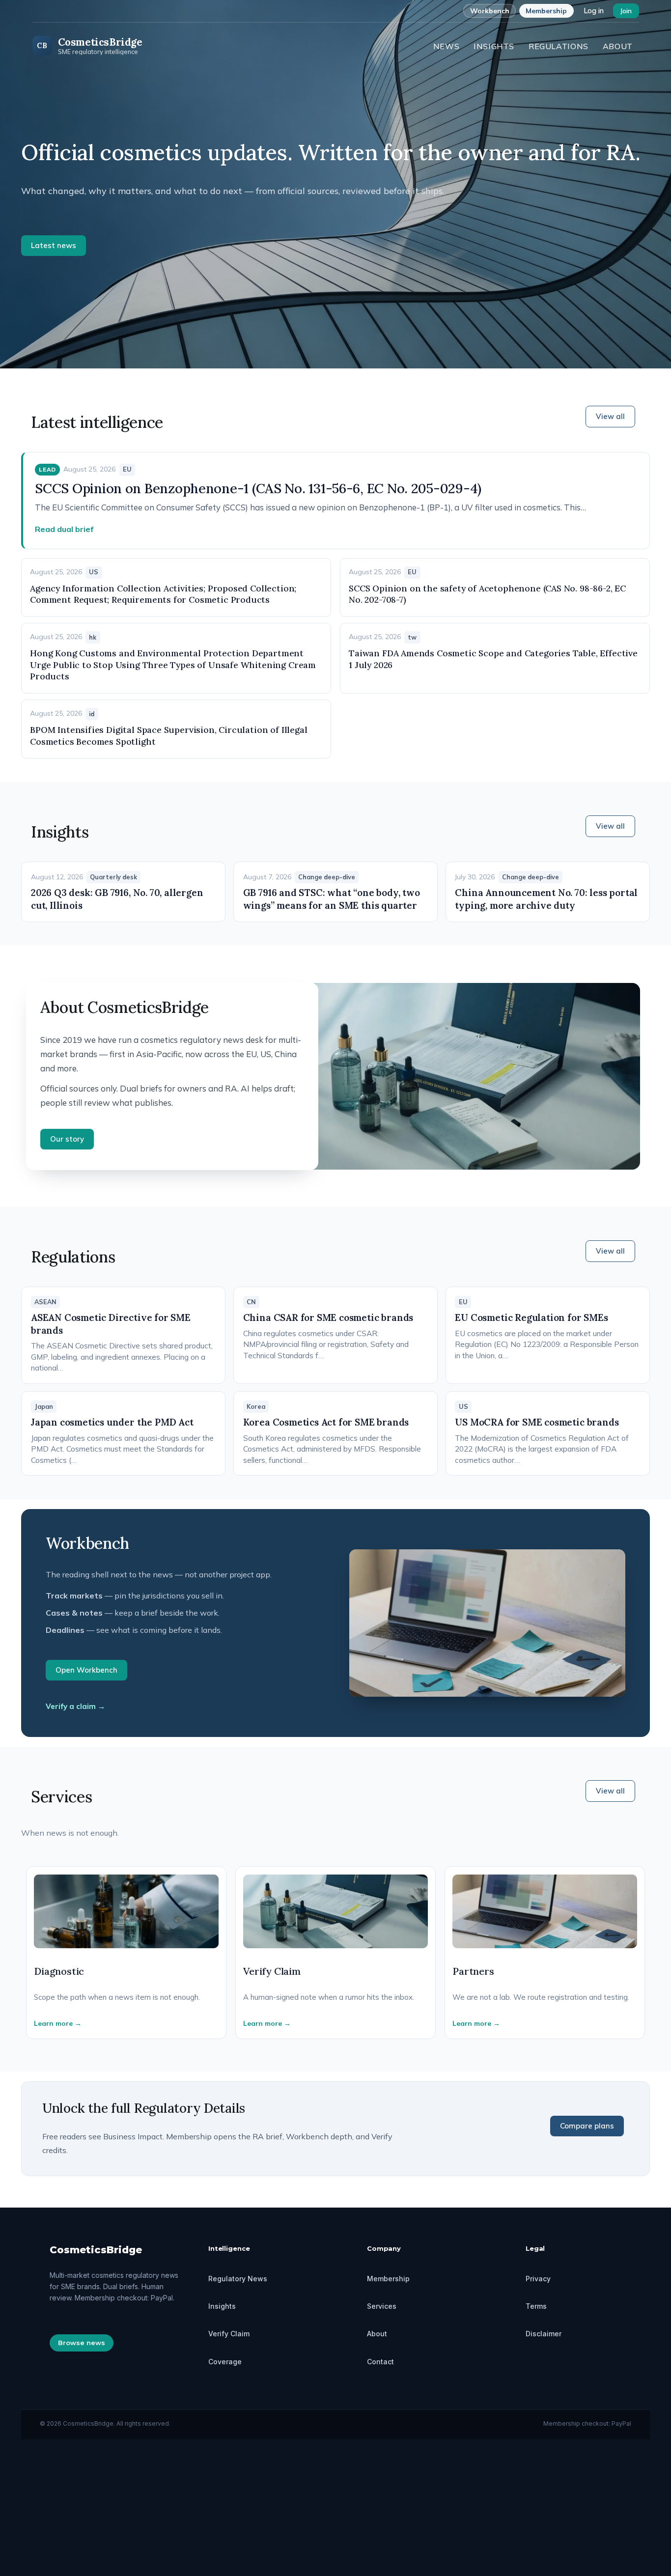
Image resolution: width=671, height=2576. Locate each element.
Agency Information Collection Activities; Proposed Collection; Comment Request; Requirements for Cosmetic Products (163, 594)
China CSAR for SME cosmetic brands (328, 1317)
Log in (594, 11)
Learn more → (58, 2023)
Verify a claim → (75, 1706)
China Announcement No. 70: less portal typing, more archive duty (546, 899)
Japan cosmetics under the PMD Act (112, 1422)
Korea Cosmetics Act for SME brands (326, 1422)
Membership (546, 11)
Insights (494, 46)
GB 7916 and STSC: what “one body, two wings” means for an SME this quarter (332, 899)
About (618, 46)
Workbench (490, 11)
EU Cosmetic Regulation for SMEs (531, 1317)
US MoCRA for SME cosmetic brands (537, 1422)
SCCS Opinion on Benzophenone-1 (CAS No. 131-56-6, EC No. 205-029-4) (258, 488)
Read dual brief (64, 529)
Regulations (559, 46)
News (447, 46)
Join (626, 11)
